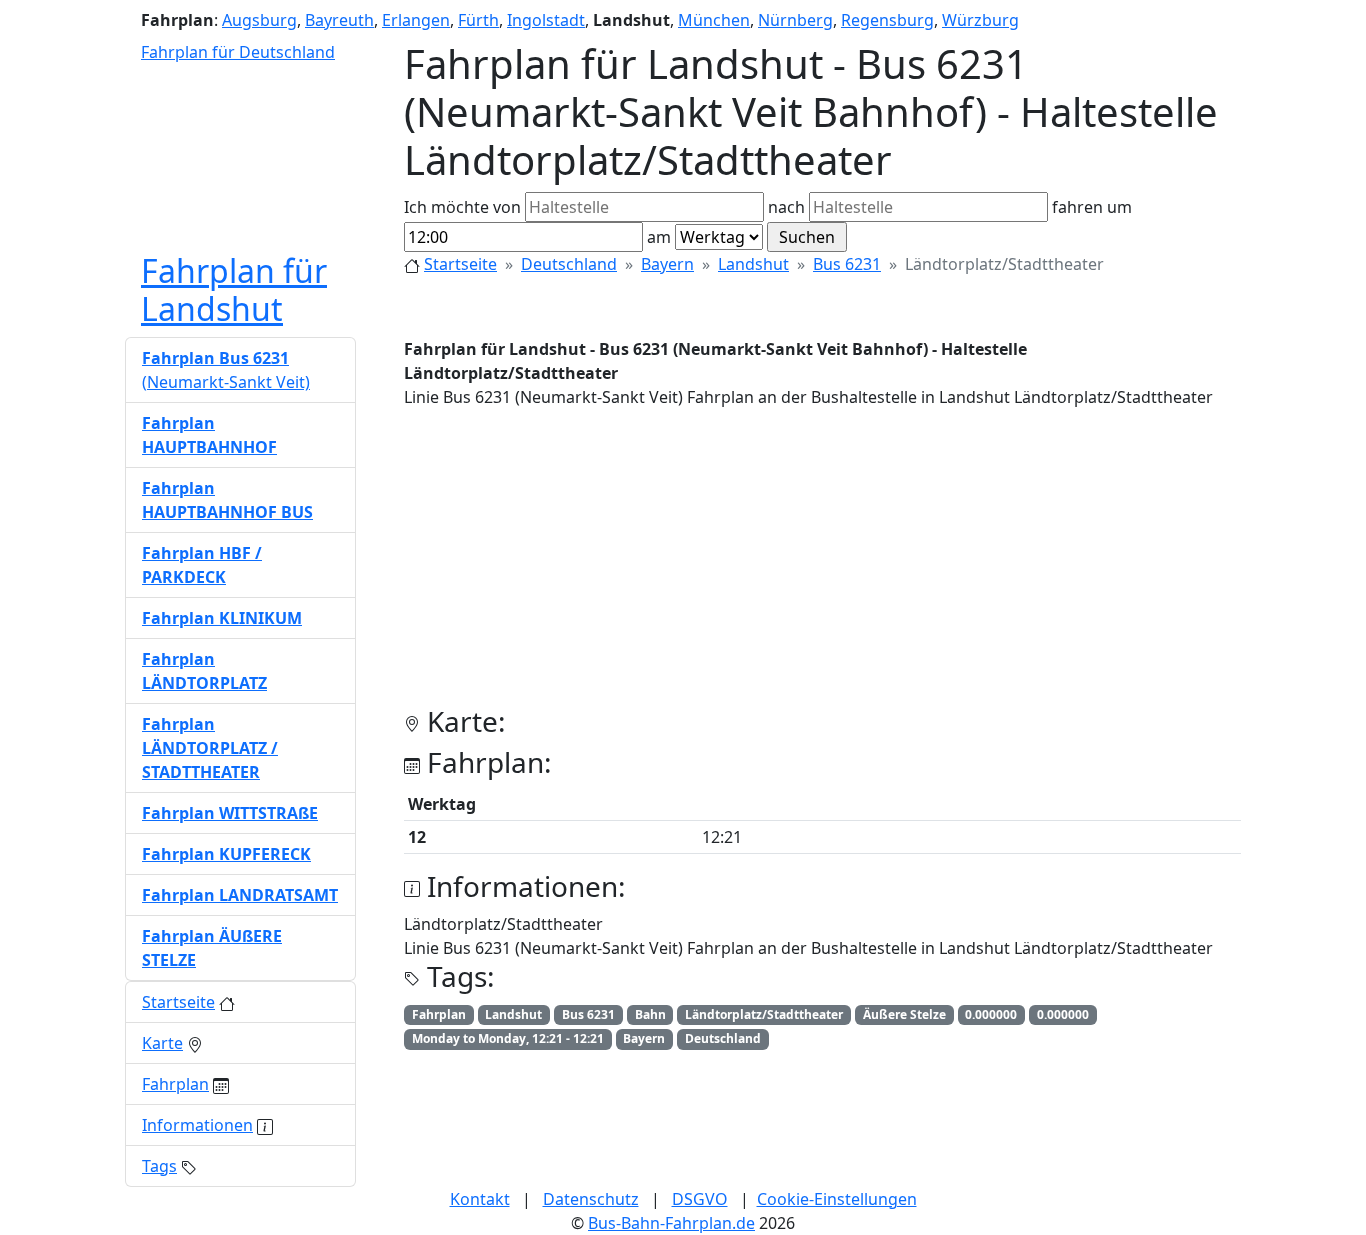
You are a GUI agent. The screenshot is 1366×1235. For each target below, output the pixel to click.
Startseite (460, 264)
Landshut (753, 264)
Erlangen (416, 20)
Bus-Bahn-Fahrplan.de (671, 1223)
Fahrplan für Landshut (234, 289)
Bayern (667, 264)
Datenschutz (591, 1199)
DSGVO (700, 1199)
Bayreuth (339, 20)
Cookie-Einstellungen (837, 1199)
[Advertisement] (822, 565)
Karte (162, 1043)
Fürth (478, 20)
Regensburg (887, 20)
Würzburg (980, 20)
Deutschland (569, 264)
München (714, 20)
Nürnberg (795, 20)
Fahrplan (175, 1084)
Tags (159, 1166)
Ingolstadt (546, 20)
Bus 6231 (847, 264)
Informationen (197, 1125)
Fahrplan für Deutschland (238, 52)
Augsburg (259, 20)
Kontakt (480, 1199)
